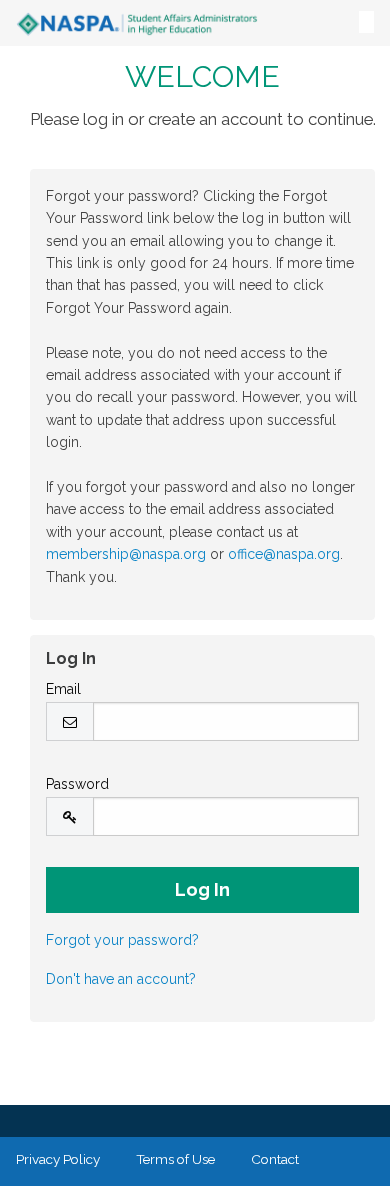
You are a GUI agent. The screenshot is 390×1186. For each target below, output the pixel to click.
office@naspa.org (284, 554)
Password (77, 784)
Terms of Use (175, 1159)
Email (63, 689)
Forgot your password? (122, 940)
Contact (275, 1159)
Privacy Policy (58, 1159)
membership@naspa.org (126, 554)
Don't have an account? (121, 979)
